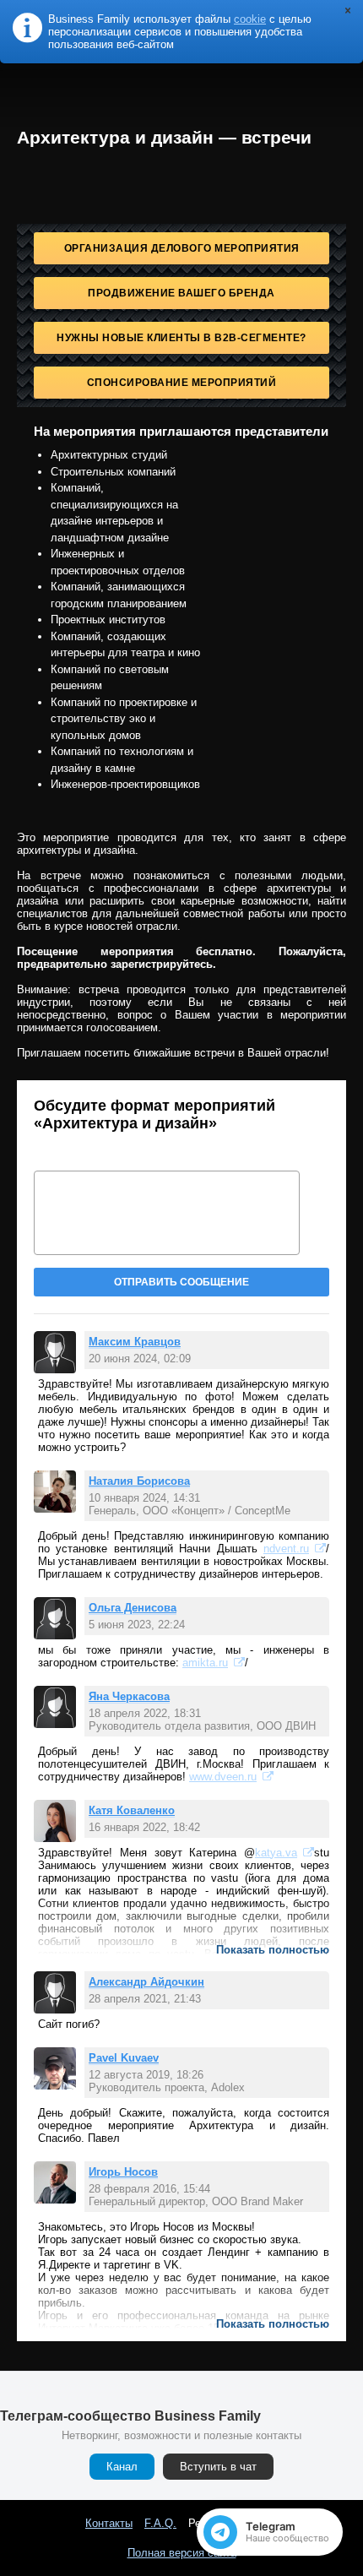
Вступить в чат (218, 2467)
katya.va (276, 1853)
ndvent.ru (286, 1549)
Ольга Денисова (133, 1608)
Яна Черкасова (129, 1696)
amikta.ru (205, 1663)
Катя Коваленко (132, 1810)
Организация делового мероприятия (182, 248)
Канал (122, 2467)
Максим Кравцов (135, 1342)
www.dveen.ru (223, 1777)
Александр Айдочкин (146, 1982)
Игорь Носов (123, 2172)
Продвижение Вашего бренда (181, 293)
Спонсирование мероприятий (182, 383)
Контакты (109, 2523)
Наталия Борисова (139, 1481)
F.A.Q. (160, 2523)
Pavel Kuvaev (124, 2058)
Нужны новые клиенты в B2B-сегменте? (181, 338)
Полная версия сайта (182, 2553)
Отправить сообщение (181, 1282)
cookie (250, 19)
